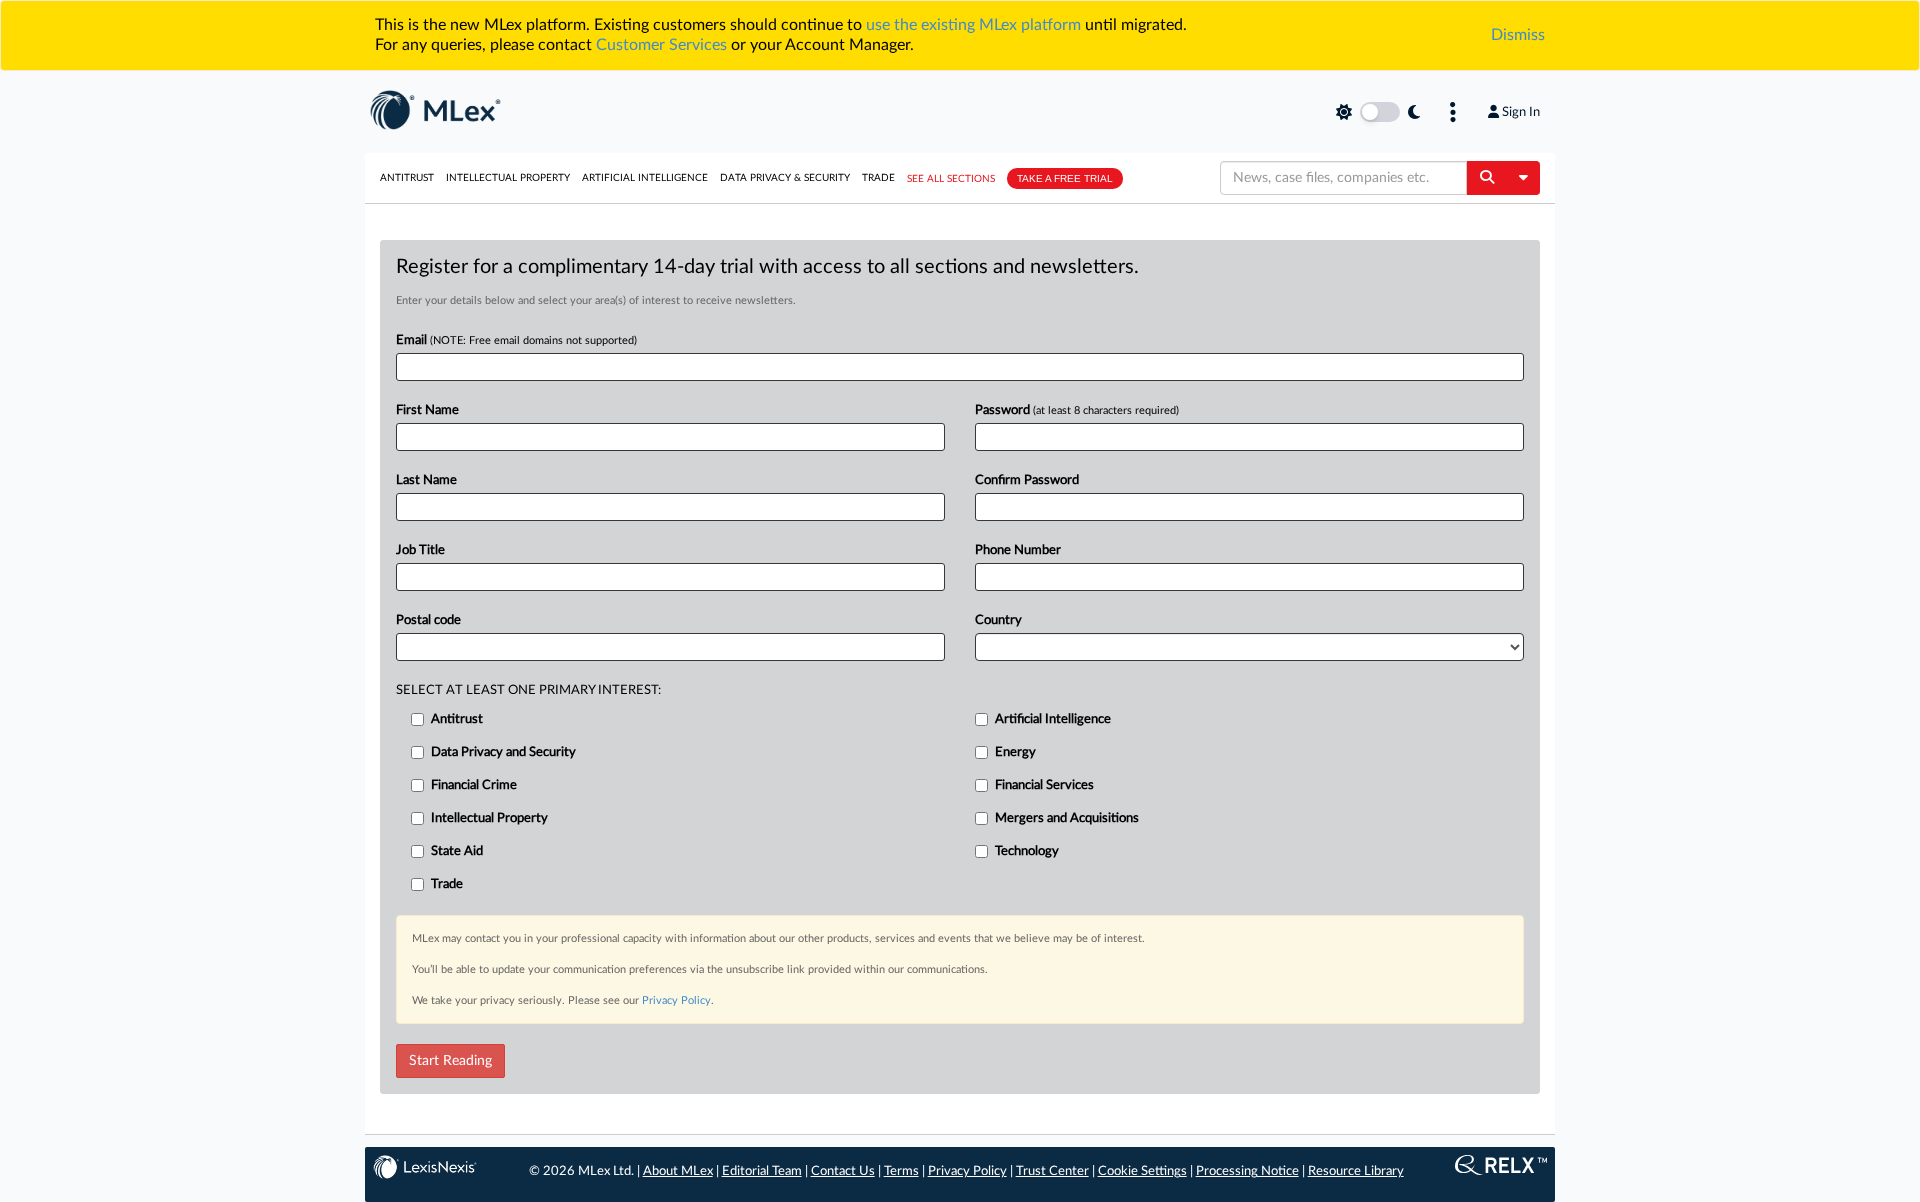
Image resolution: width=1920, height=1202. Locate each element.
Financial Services (1044, 785)
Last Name (426, 480)
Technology (1027, 851)
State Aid (457, 851)
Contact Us (843, 1171)
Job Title (420, 550)
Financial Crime (474, 785)
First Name (427, 410)
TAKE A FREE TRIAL (1065, 178)
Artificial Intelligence (645, 178)
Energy (1015, 752)
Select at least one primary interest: (528, 690)
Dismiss (1518, 35)
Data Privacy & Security (785, 178)
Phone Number (1018, 550)
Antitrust (407, 178)
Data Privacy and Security (503, 752)
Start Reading (450, 1061)
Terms (901, 1171)
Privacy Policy (676, 1000)
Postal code (428, 620)
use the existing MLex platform (973, 25)
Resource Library (1356, 1171)
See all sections (951, 179)
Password (1077, 410)
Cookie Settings (1142, 1171)
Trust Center (1052, 1171)
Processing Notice (1247, 1171)
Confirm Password (1027, 480)
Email (516, 340)
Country (998, 620)
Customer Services (661, 45)
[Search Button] (1486, 178)
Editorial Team (762, 1171)
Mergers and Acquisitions (1067, 818)
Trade (878, 178)
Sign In (1521, 112)
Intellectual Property (508, 178)
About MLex (678, 1171)
